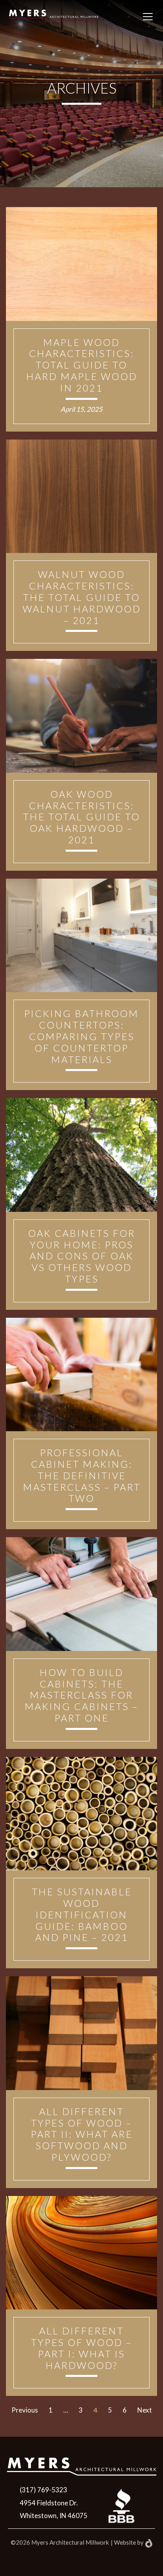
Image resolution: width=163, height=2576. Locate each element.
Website (125, 2542)
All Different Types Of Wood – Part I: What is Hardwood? (81, 2348)
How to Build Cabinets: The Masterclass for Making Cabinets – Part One (81, 1695)
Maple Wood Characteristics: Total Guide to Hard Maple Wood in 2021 (82, 365)
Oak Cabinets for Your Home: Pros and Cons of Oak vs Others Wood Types (82, 1256)
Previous (25, 2410)
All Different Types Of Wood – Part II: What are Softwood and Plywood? (82, 2134)
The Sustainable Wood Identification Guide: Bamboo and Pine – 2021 (82, 1914)
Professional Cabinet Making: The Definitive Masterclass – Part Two (82, 1475)
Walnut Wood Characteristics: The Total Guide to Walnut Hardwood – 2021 (82, 597)
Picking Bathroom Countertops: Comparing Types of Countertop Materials (81, 1036)
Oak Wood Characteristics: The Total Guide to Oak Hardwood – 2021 (81, 817)
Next (145, 2410)
